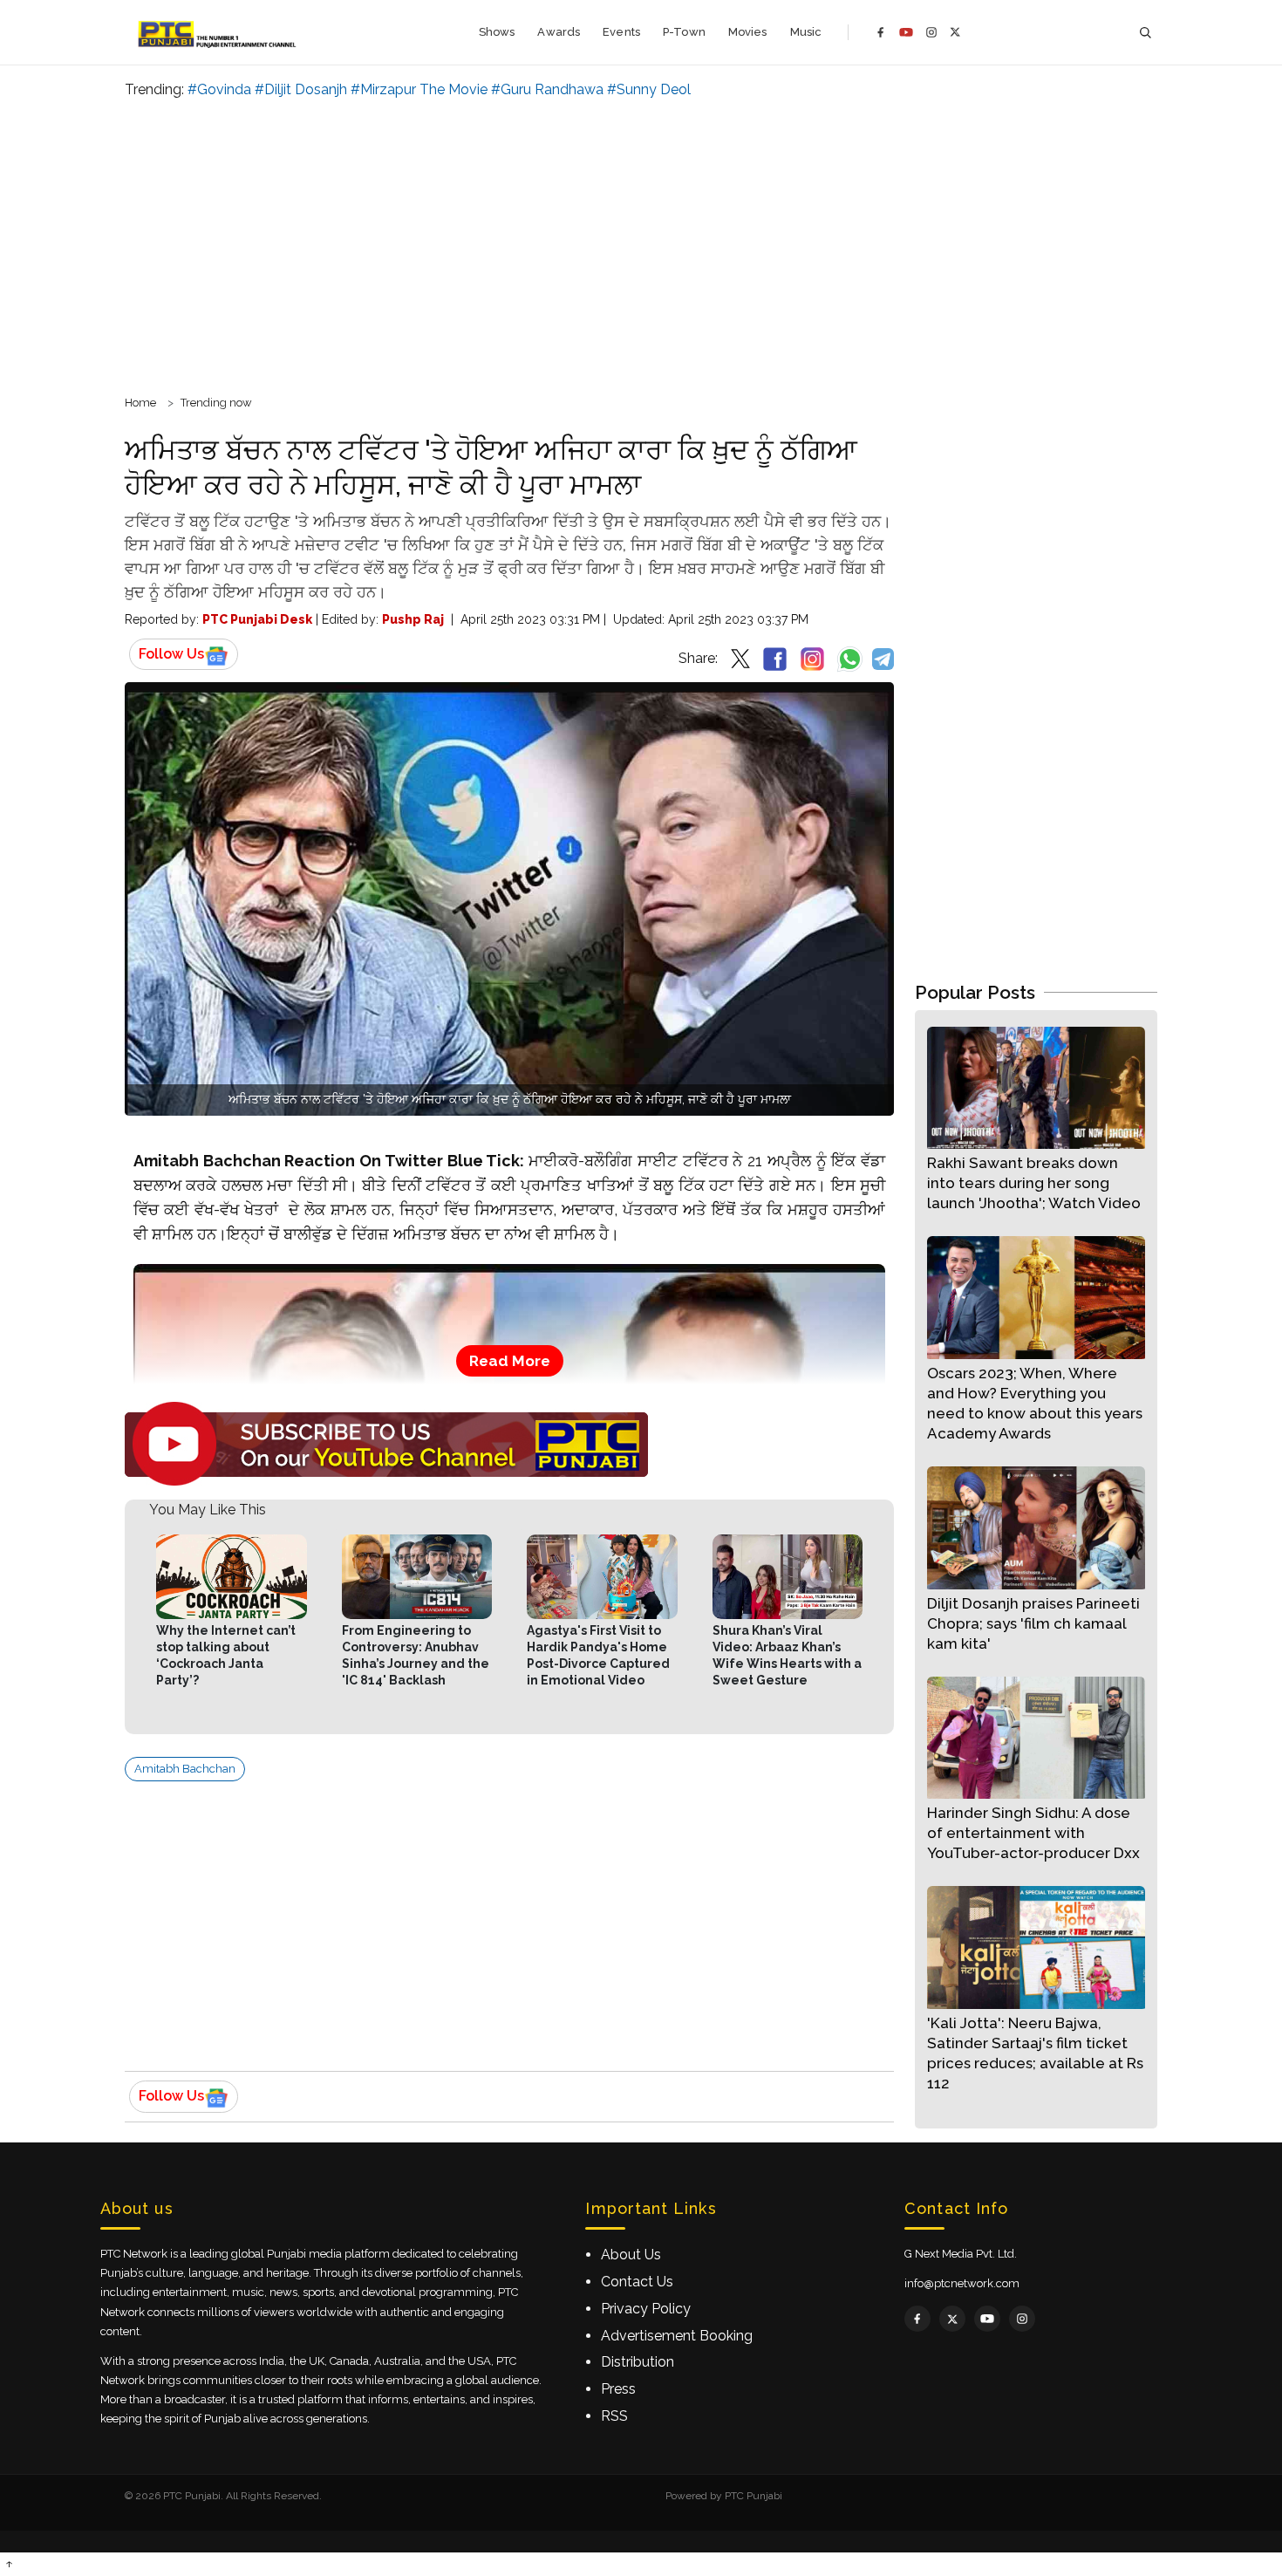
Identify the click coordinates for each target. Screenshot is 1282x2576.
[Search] (1145, 33)
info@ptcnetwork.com (962, 2283)
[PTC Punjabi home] (218, 32)
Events (621, 32)
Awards (559, 32)
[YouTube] (906, 32)
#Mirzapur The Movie (419, 89)
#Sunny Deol (649, 89)
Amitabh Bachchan (185, 1769)
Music (806, 32)
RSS (614, 2416)
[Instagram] (931, 32)
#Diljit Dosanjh (301, 89)
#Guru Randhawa (547, 89)
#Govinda (219, 89)
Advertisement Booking (677, 2336)
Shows (497, 32)
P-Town (684, 32)
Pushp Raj (413, 619)
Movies (748, 32)
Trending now (216, 403)
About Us (631, 2255)
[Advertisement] (641, 244)
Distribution (638, 2362)
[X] (955, 32)
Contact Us (637, 2282)
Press (618, 2389)
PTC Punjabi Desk (257, 619)
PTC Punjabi (754, 2496)
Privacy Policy (646, 2309)
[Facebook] (881, 32)
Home (140, 403)
